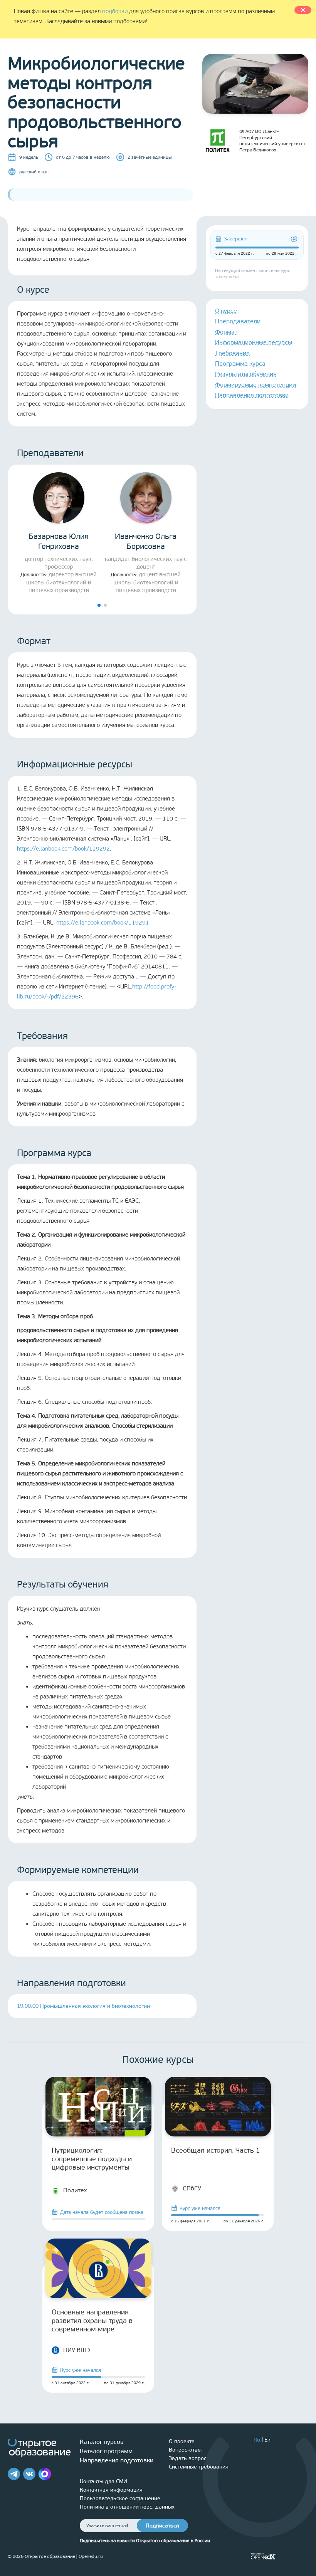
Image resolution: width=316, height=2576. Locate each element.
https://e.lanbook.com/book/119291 (103, 923)
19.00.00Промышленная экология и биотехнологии (83, 2006)
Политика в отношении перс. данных (127, 2507)
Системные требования (199, 2467)
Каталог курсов (102, 2442)
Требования (232, 353)
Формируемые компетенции (255, 385)
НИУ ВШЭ (77, 2350)
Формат (226, 332)
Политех (75, 2190)
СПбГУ (192, 2188)
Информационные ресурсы (254, 342)
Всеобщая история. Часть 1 (216, 2150)
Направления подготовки (252, 395)
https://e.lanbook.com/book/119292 (63, 849)
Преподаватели (238, 321)
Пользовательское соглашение (120, 2498)
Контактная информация (111, 2490)
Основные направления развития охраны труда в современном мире (92, 2321)
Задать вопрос (188, 2458)
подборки (115, 11)
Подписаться (162, 2526)
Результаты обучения (246, 374)
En (267, 2440)
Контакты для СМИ (103, 2481)
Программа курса (240, 363)
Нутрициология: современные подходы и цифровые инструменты (92, 2159)
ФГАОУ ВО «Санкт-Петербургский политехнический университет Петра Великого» (272, 141)
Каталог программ (106, 2451)
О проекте (182, 2441)
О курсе (226, 311)
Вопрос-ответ (186, 2450)
